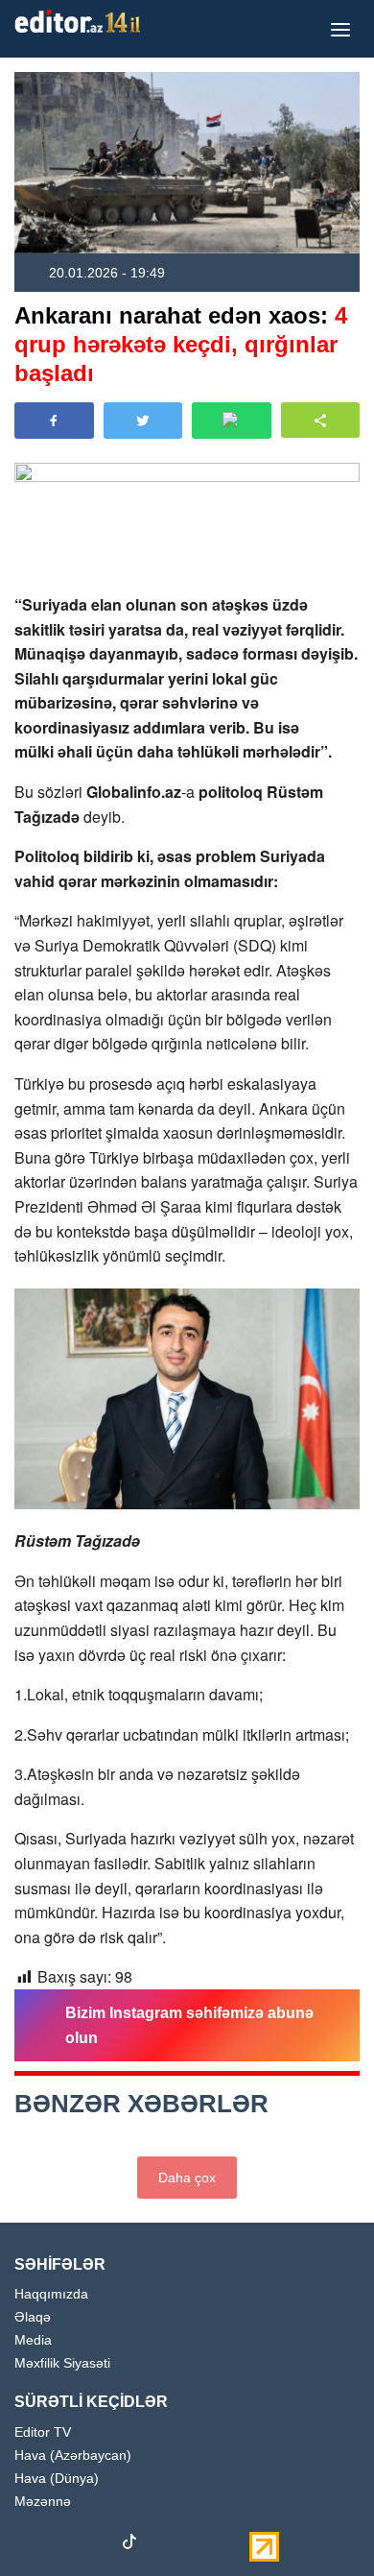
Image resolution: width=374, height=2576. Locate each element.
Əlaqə (33, 2317)
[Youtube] (96, 2545)
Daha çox (187, 2178)
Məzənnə (43, 2502)
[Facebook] (29, 2545)
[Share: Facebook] (54, 421)
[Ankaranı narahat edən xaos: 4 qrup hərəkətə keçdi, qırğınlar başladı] (187, 163)
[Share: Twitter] (143, 421)
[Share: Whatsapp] (232, 421)
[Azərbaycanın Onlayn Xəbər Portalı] (82, 21)
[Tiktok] (129, 2546)
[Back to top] (320, 2522)
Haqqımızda (51, 2294)
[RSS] (230, 2545)
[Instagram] (62, 2545)
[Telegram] (163, 2545)
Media (33, 2340)
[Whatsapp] (197, 2545)
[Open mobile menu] (340, 29)
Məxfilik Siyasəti (62, 2363)
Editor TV (43, 2432)
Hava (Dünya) (57, 2479)
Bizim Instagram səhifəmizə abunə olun (189, 2025)
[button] (321, 420)
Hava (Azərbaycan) (73, 2456)
